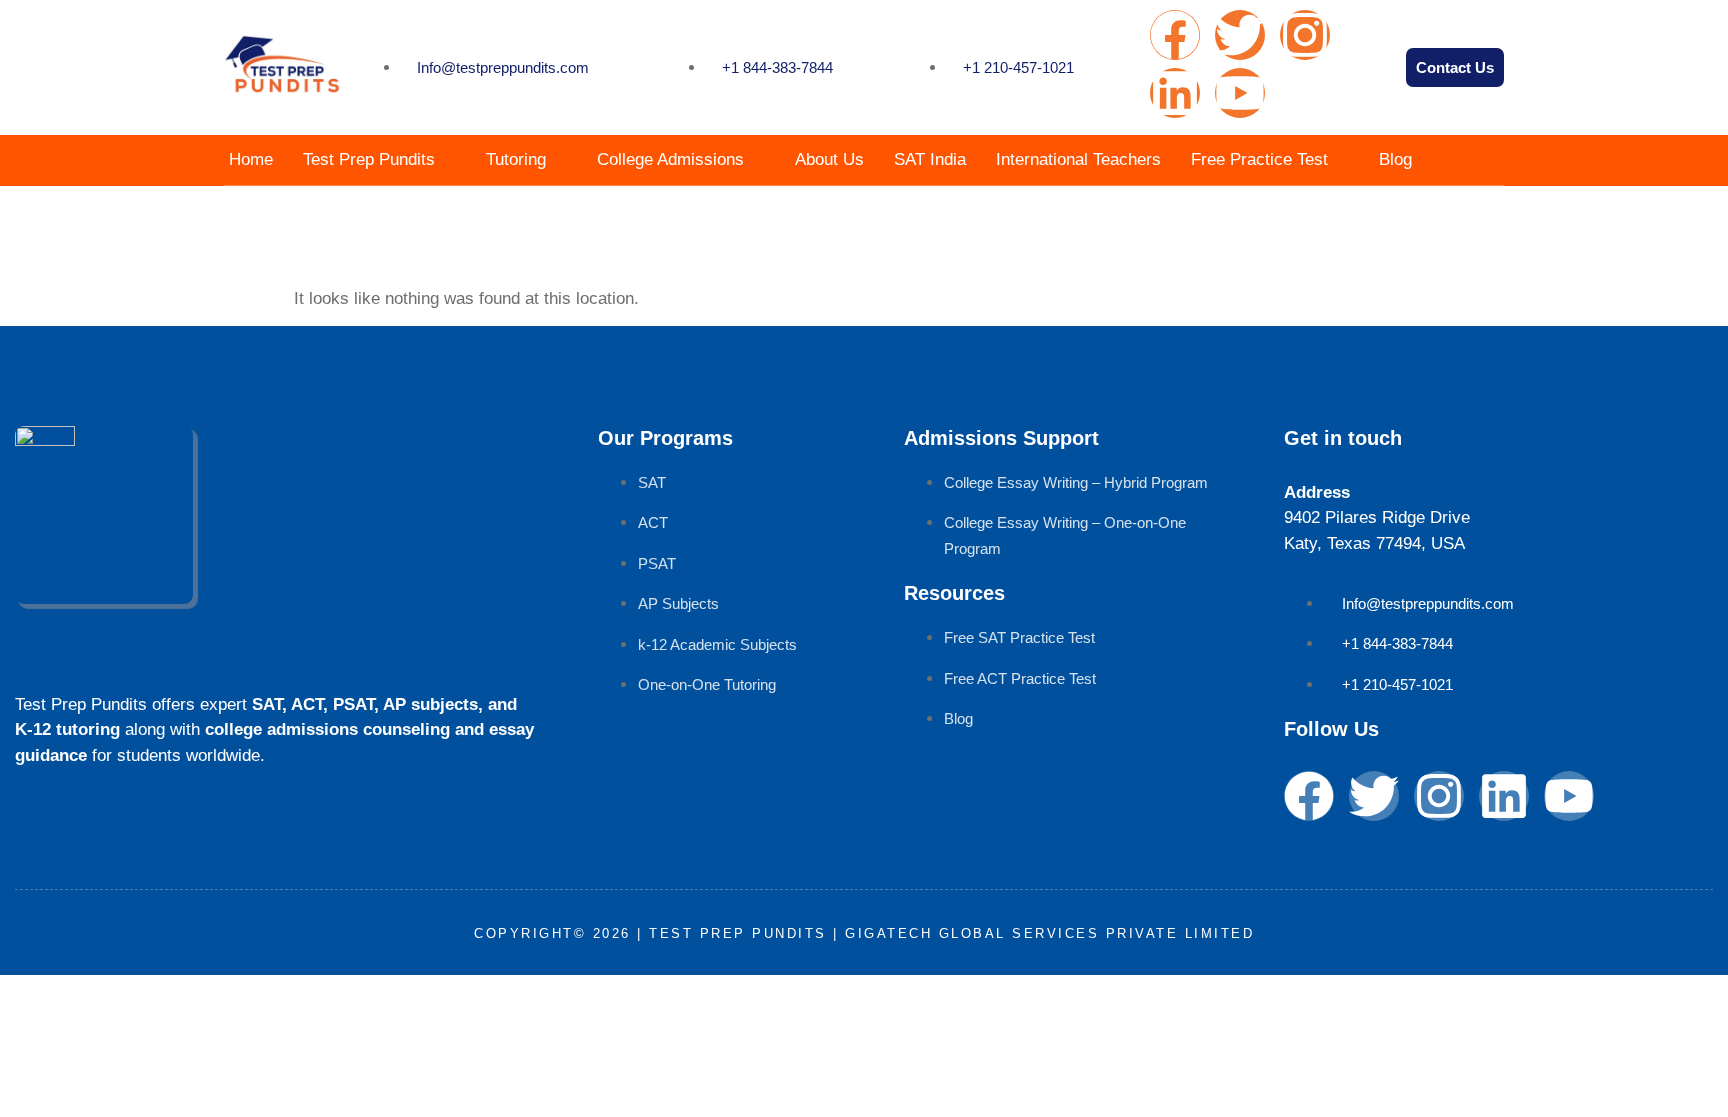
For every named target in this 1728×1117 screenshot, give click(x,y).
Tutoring (516, 159)
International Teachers (1078, 159)
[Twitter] (1240, 35)
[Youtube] (1240, 93)
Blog (1395, 159)
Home (251, 159)
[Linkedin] (1175, 93)
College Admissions (670, 159)
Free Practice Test (1259, 159)
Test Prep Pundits (369, 159)
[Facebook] (1175, 35)
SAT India (930, 159)
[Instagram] (1305, 35)
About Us (829, 159)
